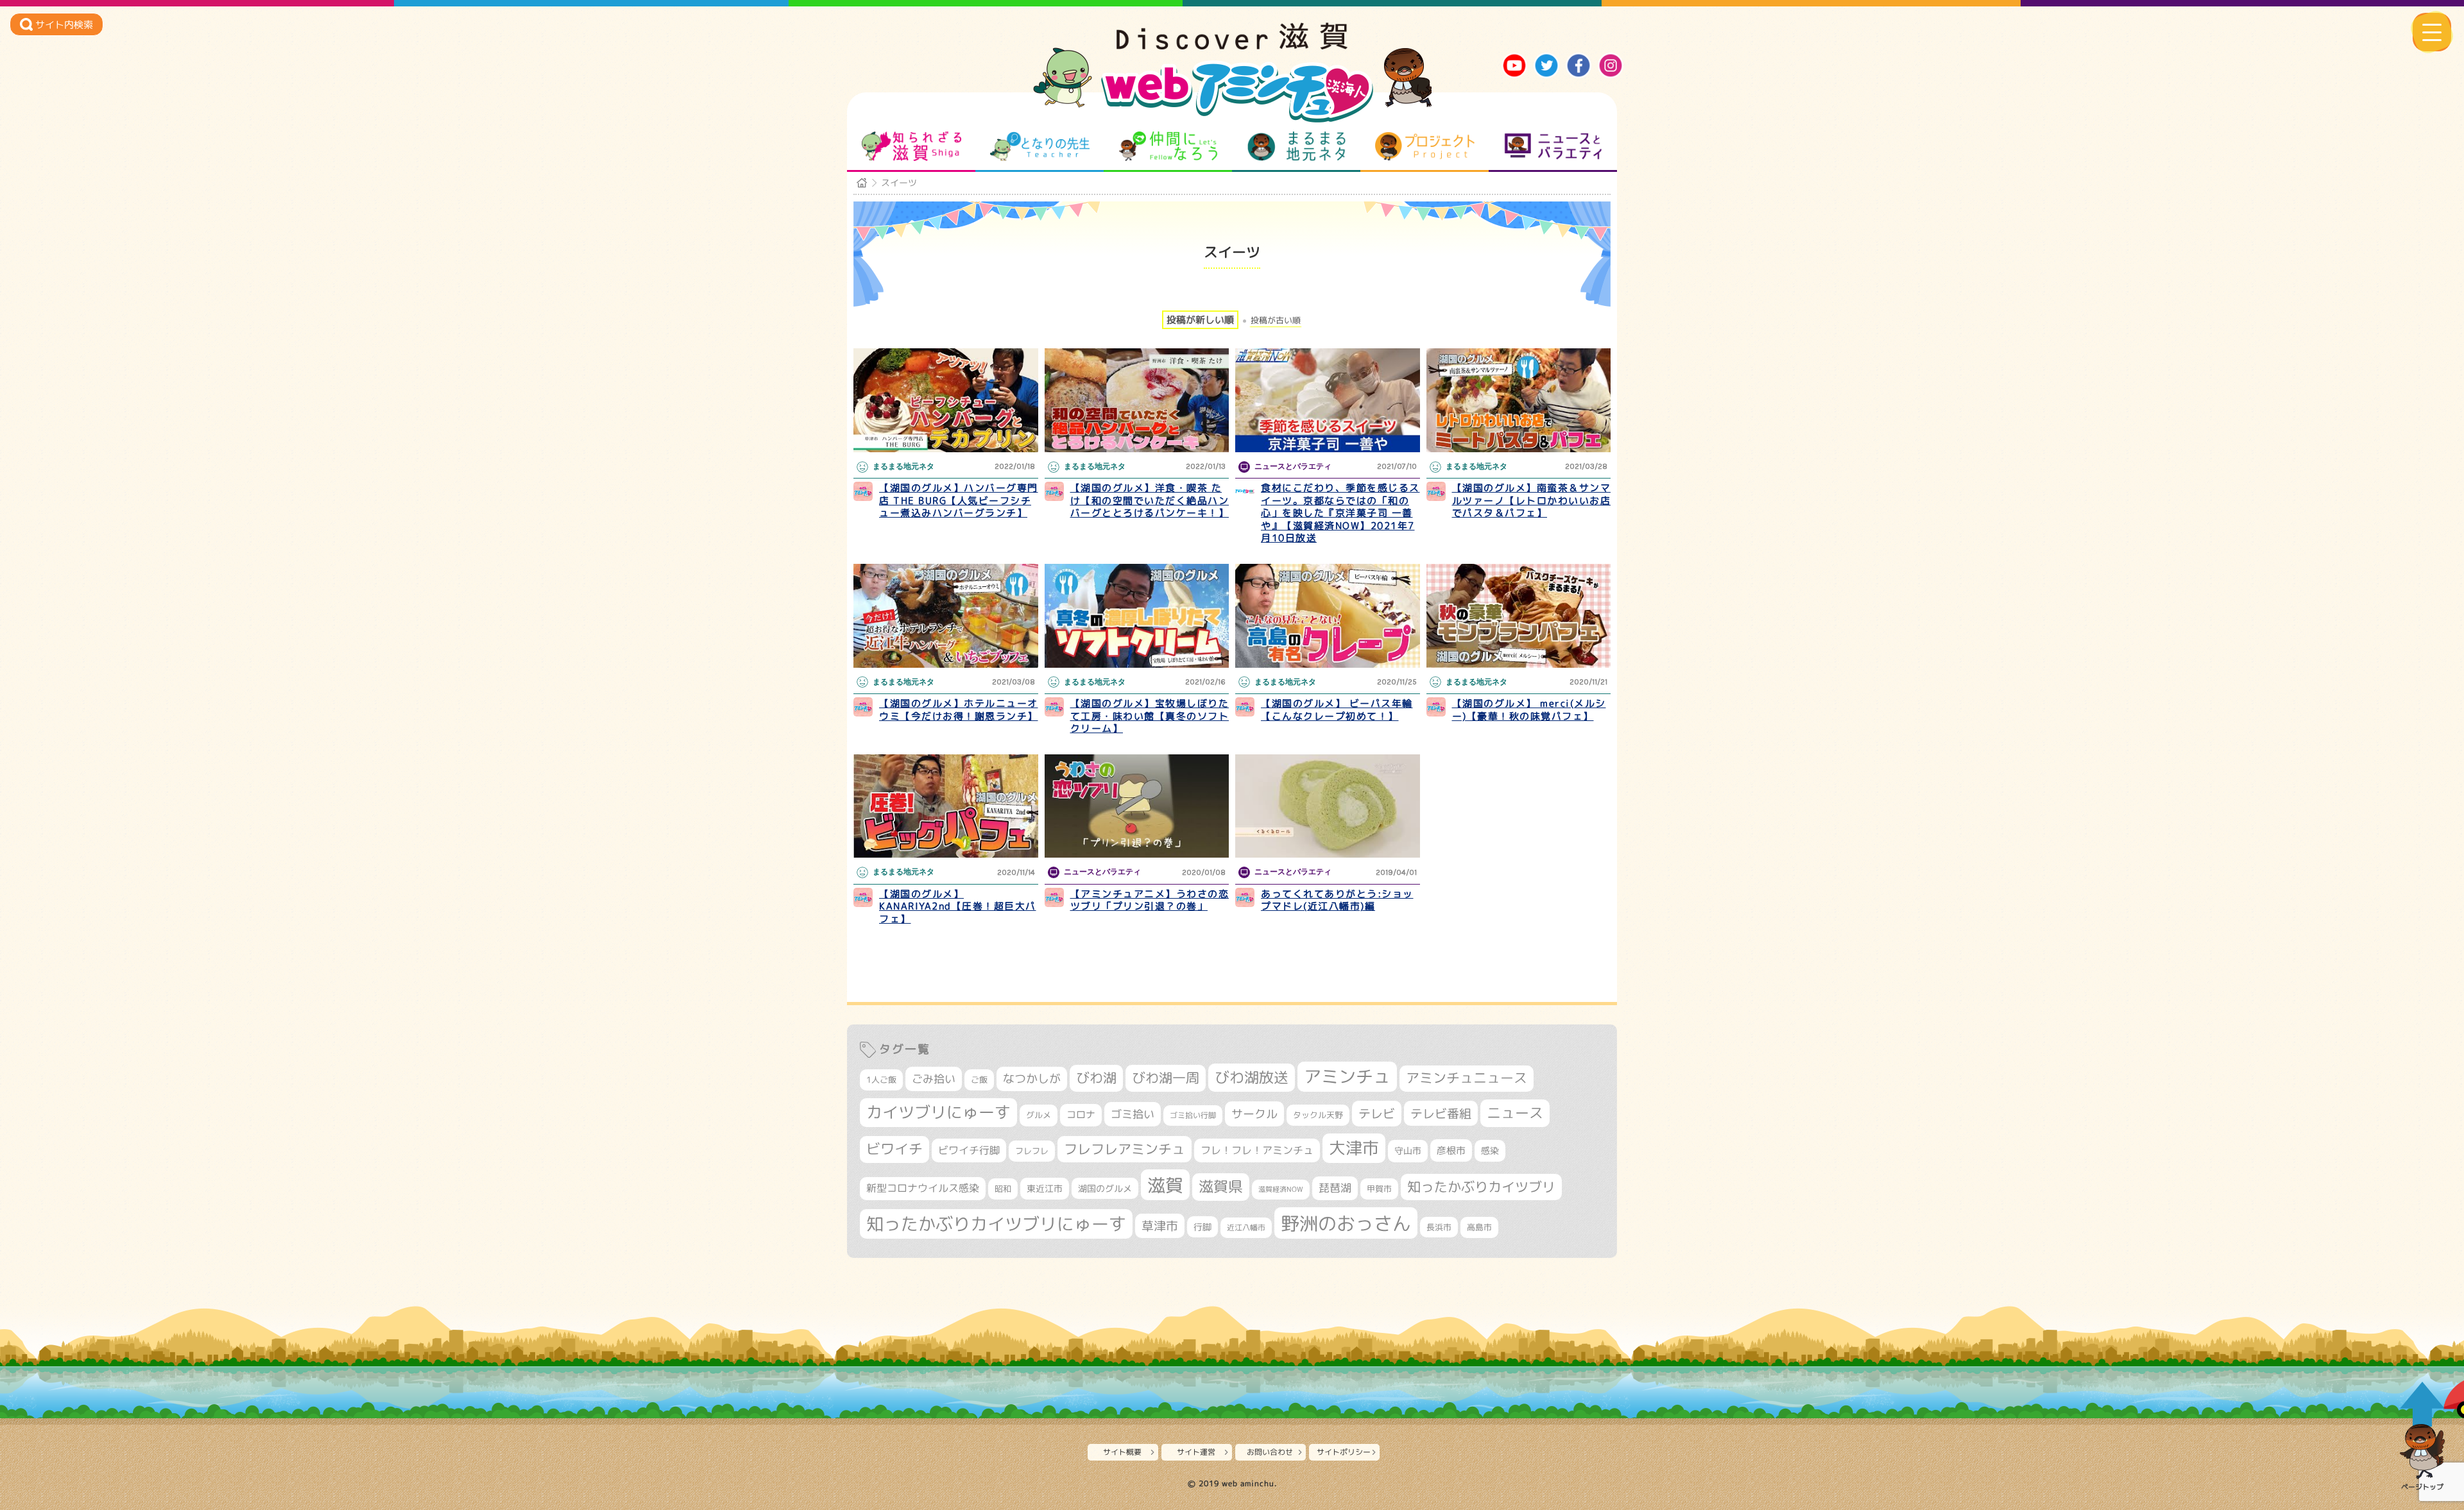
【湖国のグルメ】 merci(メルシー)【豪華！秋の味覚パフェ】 (1529, 710)
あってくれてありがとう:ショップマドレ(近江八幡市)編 (1337, 900)
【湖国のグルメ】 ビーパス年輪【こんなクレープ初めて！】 (1337, 710)
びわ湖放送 (1252, 1077)
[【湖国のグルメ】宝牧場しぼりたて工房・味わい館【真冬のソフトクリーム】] (1137, 616)
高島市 (1479, 1227)
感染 (1490, 1150)
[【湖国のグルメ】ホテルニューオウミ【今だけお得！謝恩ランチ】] (946, 616)
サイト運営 (1196, 1452)
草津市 (1160, 1226)
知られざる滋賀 (911, 146)
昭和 (1003, 1189)
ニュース (1515, 1113)
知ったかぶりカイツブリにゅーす (996, 1224)
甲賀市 (1379, 1189)
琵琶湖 (1335, 1188)
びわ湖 (1096, 1078)
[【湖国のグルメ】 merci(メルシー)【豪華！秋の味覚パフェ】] (1519, 616)
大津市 (1354, 1148)
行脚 (1202, 1227)
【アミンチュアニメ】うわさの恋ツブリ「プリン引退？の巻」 (1150, 900)
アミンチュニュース (1467, 1078)
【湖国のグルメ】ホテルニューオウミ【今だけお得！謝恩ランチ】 (959, 710)
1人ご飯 (881, 1080)
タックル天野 (1318, 1115)
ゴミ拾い (1133, 1114)
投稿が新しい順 (1200, 320)
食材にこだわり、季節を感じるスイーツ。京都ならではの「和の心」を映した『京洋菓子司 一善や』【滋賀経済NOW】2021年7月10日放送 (1340, 513)
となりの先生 (1040, 146)
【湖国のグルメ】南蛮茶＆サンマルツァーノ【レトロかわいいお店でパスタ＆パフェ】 (1532, 500)
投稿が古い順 (1276, 320)
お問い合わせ (1270, 1452)
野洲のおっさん (1346, 1223)
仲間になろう (1168, 146)
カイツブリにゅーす (938, 1112)
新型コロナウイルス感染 (923, 1188)
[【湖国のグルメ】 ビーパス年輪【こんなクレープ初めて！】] (1328, 616)
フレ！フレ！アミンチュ (1257, 1150)
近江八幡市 (1246, 1227)
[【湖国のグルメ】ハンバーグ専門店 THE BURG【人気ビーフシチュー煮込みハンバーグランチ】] (946, 400)
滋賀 (1165, 1185)
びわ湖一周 (1166, 1078)
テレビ (1377, 1113)
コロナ (1081, 1115)
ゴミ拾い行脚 (1193, 1115)
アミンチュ (1347, 1076)
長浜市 (1439, 1227)
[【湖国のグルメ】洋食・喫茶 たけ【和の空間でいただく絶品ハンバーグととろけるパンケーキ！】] (1137, 400)
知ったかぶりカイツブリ (1481, 1187)
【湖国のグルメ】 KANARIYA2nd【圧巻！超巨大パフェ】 (958, 906)
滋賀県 (1221, 1186)
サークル (1254, 1114)
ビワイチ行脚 (969, 1150)
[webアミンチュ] (1232, 46)
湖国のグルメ (1105, 1188)
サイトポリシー (1344, 1452)
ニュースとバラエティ (1553, 146)
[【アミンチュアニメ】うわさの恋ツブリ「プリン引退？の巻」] (1137, 806)
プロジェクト (1425, 146)
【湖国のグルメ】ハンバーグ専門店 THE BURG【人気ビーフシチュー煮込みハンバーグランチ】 (959, 500)
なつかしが (1032, 1079)
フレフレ (1032, 1151)
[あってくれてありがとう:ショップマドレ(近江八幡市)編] (1328, 806)
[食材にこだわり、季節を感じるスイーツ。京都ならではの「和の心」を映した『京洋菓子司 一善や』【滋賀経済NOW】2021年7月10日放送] (1328, 400)
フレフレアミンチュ (1125, 1149)
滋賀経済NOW (1281, 1189)
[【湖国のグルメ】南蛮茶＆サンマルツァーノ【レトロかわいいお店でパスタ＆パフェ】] (1519, 400)
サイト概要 (1122, 1452)
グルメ (1039, 1115)
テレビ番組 (1441, 1113)
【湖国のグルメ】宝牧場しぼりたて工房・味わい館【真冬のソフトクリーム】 (1150, 716)
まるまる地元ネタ (1296, 146)
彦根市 (1451, 1150)
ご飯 (979, 1080)
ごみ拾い (934, 1079)
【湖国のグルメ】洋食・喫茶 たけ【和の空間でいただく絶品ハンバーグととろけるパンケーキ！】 (1150, 500)
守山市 (1408, 1150)
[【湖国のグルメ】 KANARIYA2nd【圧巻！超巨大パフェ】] (946, 806)
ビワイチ (894, 1149)
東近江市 (1045, 1188)
